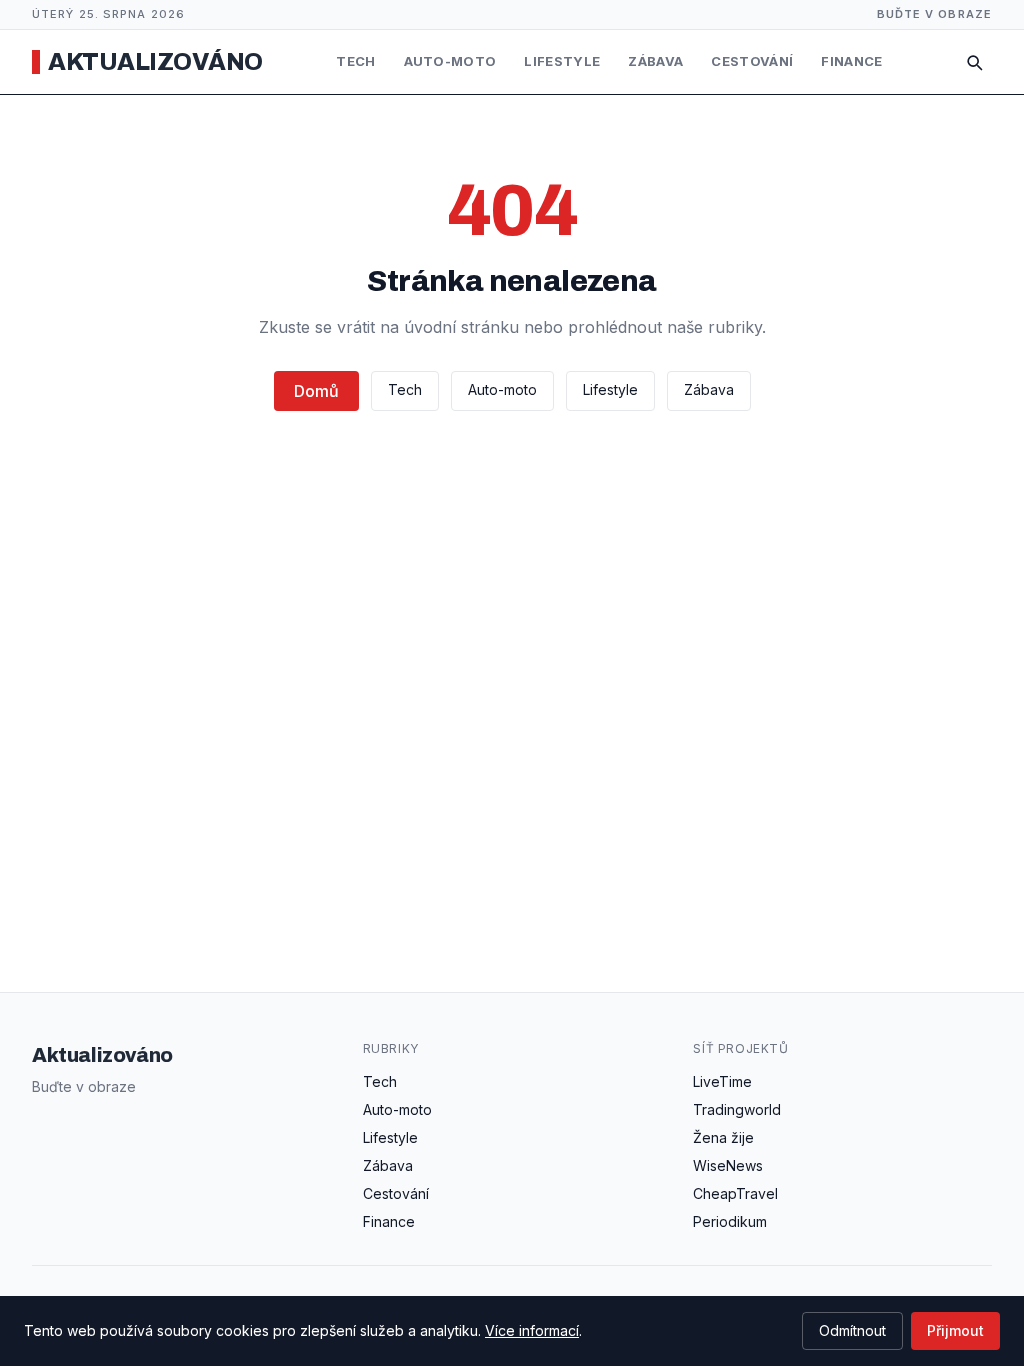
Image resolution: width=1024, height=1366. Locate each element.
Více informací (532, 1330)
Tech (355, 61)
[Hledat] (974, 62)
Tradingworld (737, 1109)
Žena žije (723, 1137)
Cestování (752, 61)
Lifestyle (562, 61)
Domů (316, 391)
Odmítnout (852, 1330)
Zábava (655, 61)
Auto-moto (450, 61)
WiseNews (728, 1165)
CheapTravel (735, 1193)
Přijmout (955, 1330)
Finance (851, 61)
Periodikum (730, 1221)
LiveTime (722, 1081)
